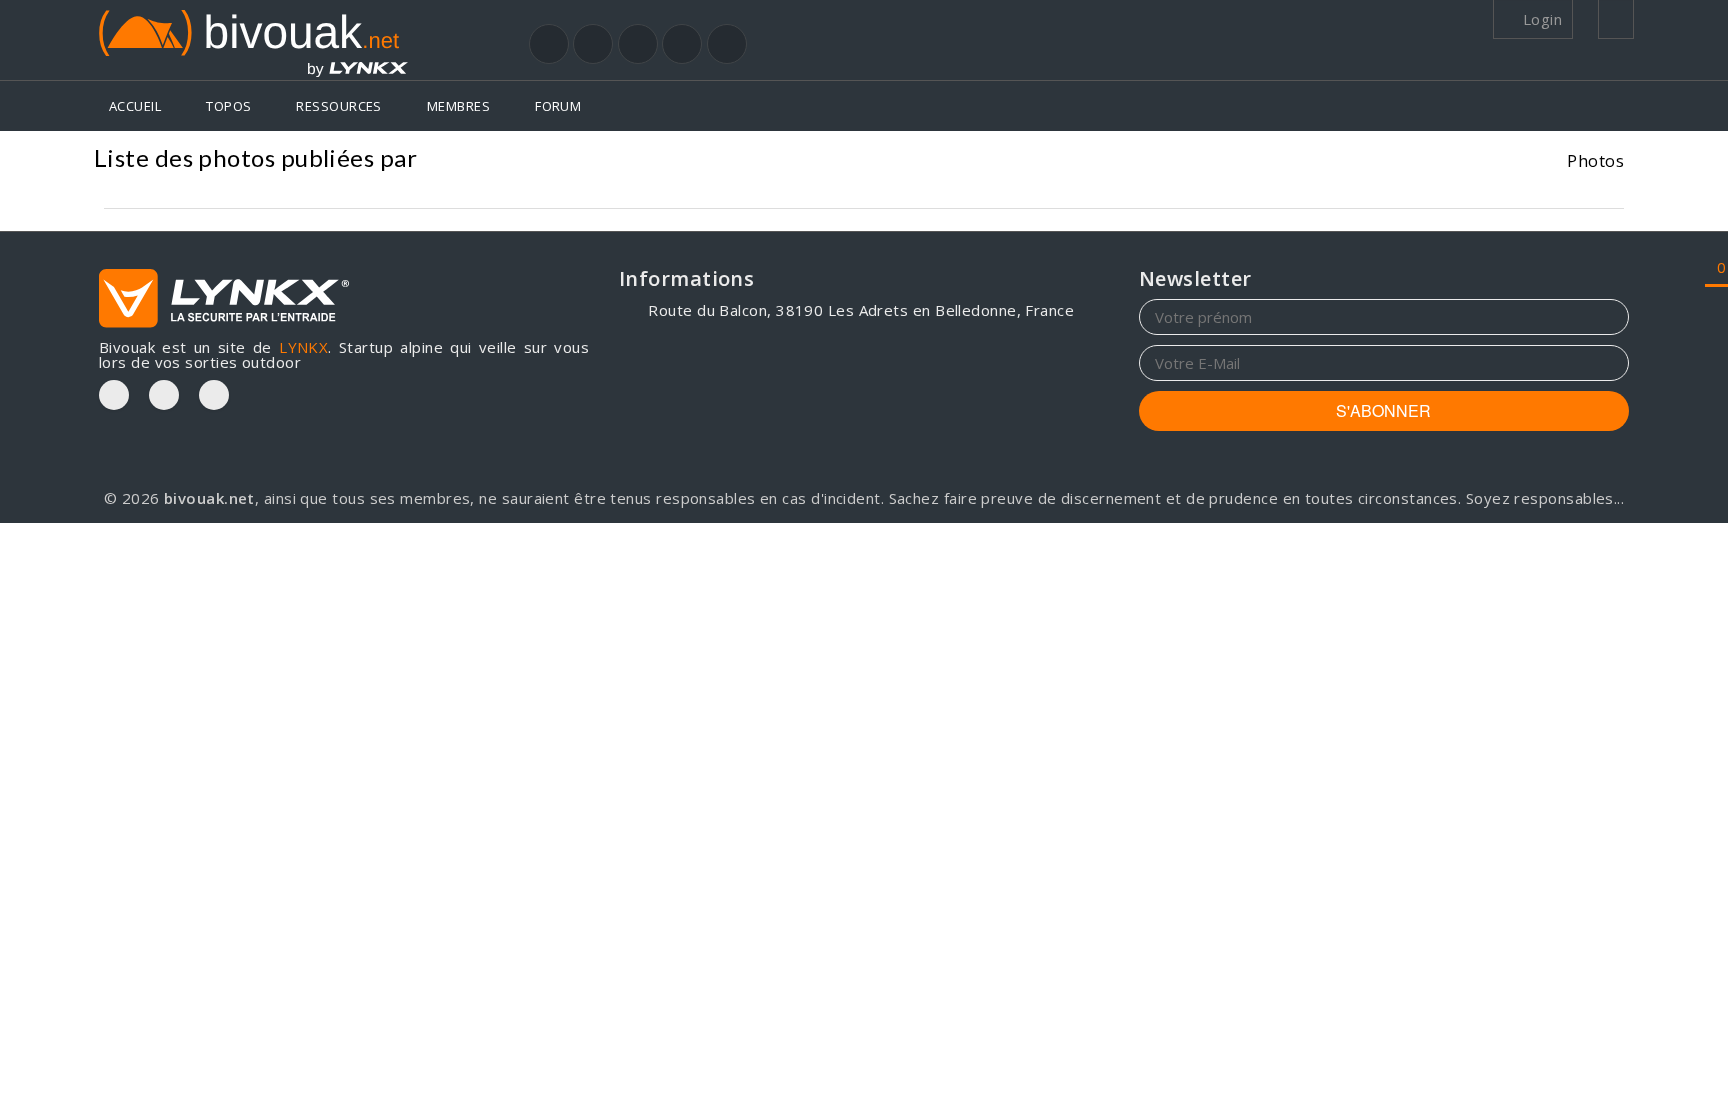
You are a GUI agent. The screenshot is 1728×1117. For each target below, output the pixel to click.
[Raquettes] (593, 44)
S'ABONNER (1383, 410)
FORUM (558, 106)
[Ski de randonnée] (638, 44)
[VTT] (682, 44)
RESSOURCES (339, 106)
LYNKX (303, 347)
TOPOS (228, 106)
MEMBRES (458, 106)
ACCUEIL (135, 106)
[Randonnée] (549, 44)
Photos (1595, 160)
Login (1540, 19)
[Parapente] (727, 44)
